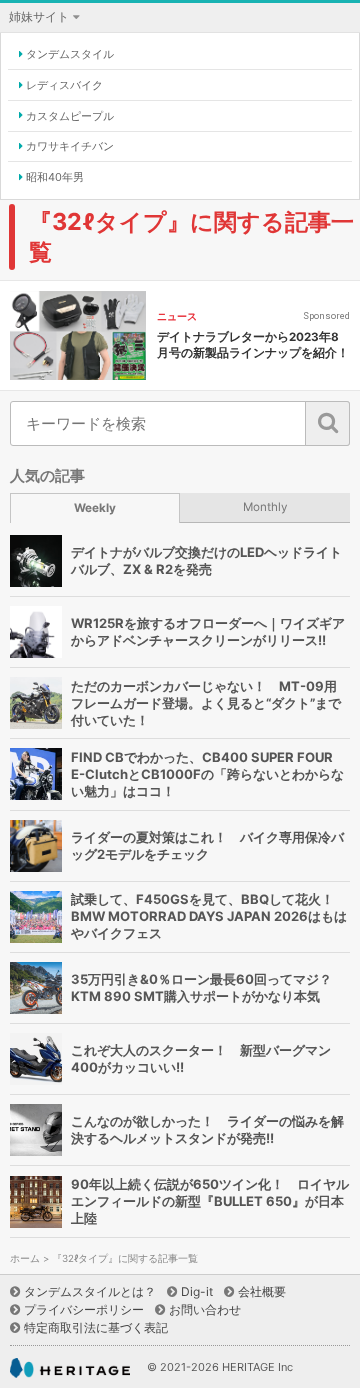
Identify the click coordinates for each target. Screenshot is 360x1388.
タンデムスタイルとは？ (90, 1291)
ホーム (25, 1258)
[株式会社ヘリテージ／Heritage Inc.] (70, 1368)
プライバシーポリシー (84, 1309)
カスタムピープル (70, 116)
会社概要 (262, 1291)
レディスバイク (64, 85)
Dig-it (197, 1291)
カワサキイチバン (70, 146)
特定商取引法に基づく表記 (96, 1327)
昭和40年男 (55, 177)
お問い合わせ (205, 1309)
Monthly (265, 507)
